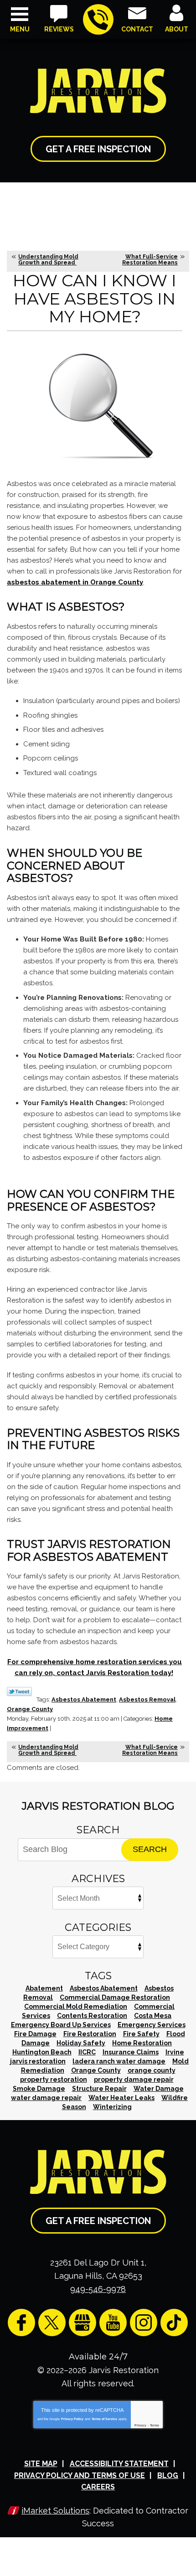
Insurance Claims (131, 2052)
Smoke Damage (39, 2089)
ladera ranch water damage (119, 2061)
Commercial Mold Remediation (76, 2007)
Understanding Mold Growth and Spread (48, 260)
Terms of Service (104, 2419)
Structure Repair (99, 2089)
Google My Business (83, 2323)
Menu (20, 29)
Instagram (144, 2323)
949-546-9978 (98, 19)
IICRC (87, 2052)
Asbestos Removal (147, 1699)
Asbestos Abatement (84, 1699)
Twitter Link (19, 1691)
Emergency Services (152, 2025)
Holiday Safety (81, 2043)
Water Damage (159, 2089)
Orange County (30, 1709)
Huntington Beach (42, 2052)
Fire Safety (141, 2034)
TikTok (174, 2323)
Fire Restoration (90, 2034)
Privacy (140, 2425)
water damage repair (46, 2098)
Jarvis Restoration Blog (98, 1806)
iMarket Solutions (55, 2511)
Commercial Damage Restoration (115, 1997)
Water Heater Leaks (121, 2098)
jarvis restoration (38, 2061)
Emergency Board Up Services (61, 2025)
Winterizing (112, 2107)
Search (150, 1849)
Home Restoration (142, 2043)
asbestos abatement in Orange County (75, 582)
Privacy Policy (72, 2419)
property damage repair (134, 2079)
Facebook (21, 2323)
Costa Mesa (153, 2016)
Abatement (44, 1988)
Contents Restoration (92, 2016)
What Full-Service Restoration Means (150, 260)
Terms (155, 2425)
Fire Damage (35, 2034)
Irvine (175, 2052)
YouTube (113, 2323)
